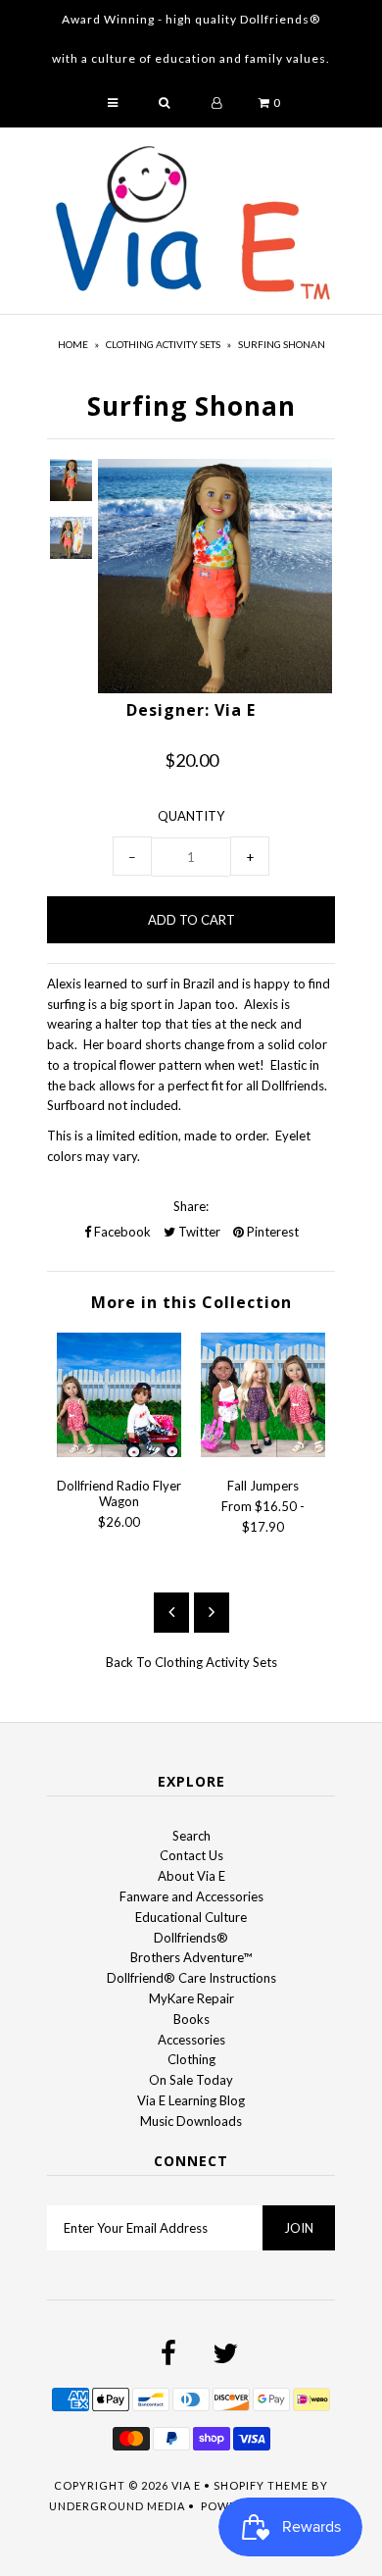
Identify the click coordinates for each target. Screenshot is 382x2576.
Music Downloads (191, 2121)
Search (191, 1836)
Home (73, 344)
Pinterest (271, 1232)
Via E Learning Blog (191, 2100)
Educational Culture (191, 1917)
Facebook (121, 1232)
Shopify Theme (261, 2485)
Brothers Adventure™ (191, 1957)
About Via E (191, 1876)
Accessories (191, 2040)
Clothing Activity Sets (163, 344)
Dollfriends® (191, 1938)
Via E (186, 2485)
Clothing (191, 2059)
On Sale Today (191, 2080)
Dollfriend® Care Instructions (191, 1978)
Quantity (191, 816)
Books (191, 2019)
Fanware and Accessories (191, 1896)
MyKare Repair (191, 1998)
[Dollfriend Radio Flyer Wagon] (119, 1452)
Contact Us (191, 1855)
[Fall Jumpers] (263, 1452)
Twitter (198, 1232)
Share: (191, 1206)
